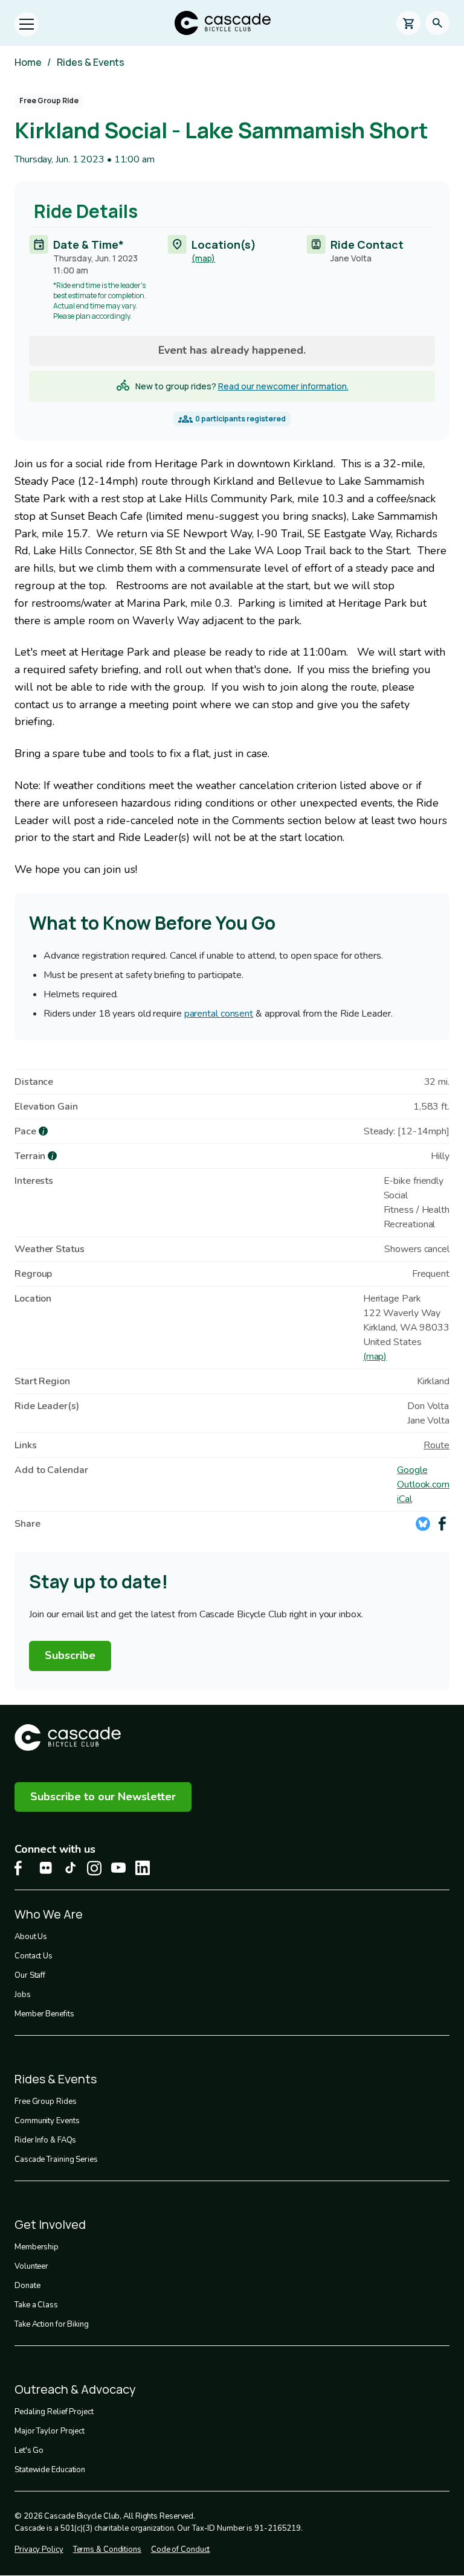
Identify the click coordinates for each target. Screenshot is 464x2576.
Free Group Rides (45, 2101)
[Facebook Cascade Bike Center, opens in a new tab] (22, 1868)
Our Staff (30, 1975)
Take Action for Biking (52, 2324)
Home (28, 62)
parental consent (219, 1014)
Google (412, 1470)
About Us (31, 1937)
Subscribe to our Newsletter (103, 1797)
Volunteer (31, 2266)
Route (437, 1445)
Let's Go (29, 2450)
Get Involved (50, 2224)
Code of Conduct (181, 2549)
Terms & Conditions (107, 2549)
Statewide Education (50, 2470)
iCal (404, 1499)
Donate (27, 2286)
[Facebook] (442, 1524)
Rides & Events (91, 62)
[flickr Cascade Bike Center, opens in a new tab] (46, 1868)
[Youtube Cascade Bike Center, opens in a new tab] (118, 1868)
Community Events (47, 2121)
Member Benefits (44, 2014)
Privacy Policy (39, 2549)
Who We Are (49, 1914)
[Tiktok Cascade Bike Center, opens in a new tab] (70, 1868)
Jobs (23, 1995)
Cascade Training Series (56, 2159)
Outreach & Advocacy (75, 2389)
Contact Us (34, 1956)
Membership (37, 2247)
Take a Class (36, 2305)
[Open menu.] (27, 24)
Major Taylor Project (50, 2431)
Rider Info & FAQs (45, 2140)
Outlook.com (423, 1485)
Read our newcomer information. (283, 386)
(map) (203, 258)
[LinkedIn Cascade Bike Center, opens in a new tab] (143, 1868)
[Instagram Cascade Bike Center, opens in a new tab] (94, 1868)
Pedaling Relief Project (54, 2412)
